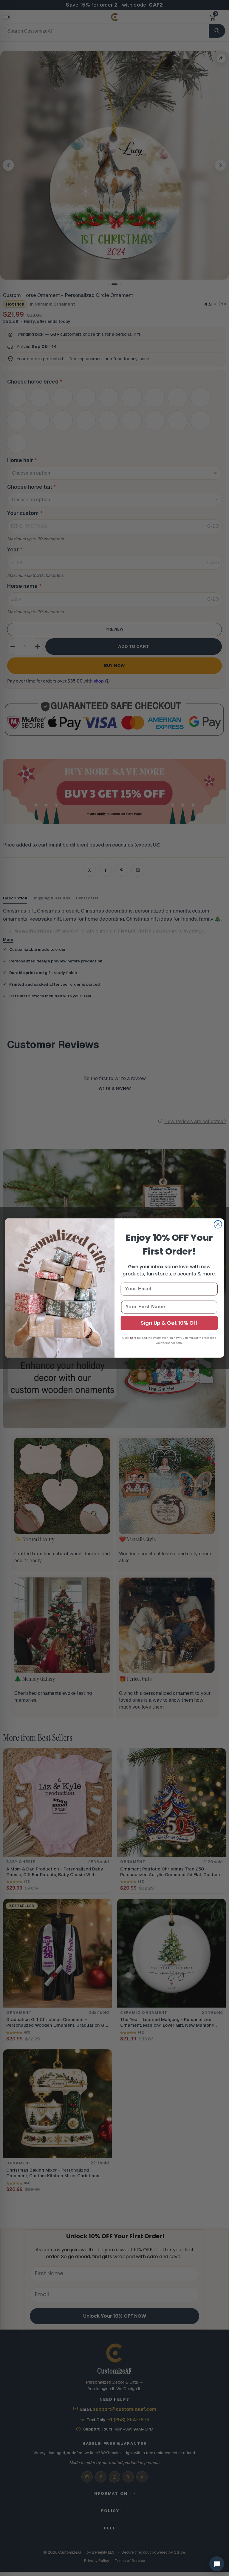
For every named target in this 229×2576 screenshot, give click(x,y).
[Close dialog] (218, 1224)
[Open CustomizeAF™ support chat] (217, 2564)
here (133, 1338)
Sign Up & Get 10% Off (169, 1323)
